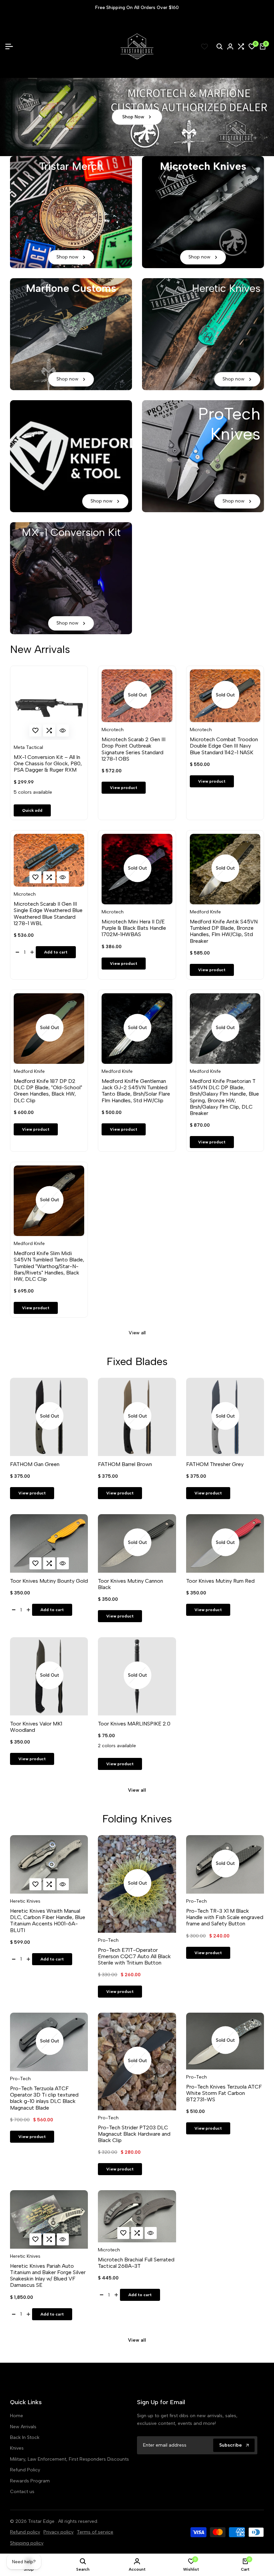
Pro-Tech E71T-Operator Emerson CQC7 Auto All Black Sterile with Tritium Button (134, 1956)
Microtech (113, 730)
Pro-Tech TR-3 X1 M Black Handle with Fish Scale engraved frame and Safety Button (225, 1917)
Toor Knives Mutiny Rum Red (220, 1581)
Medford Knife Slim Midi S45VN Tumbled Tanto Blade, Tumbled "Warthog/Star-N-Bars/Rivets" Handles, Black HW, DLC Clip (49, 1266)
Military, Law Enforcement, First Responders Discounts (70, 2459)
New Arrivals (23, 2427)
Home (17, 2416)
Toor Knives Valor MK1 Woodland (36, 1727)
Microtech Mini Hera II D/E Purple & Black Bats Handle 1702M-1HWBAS (134, 928)
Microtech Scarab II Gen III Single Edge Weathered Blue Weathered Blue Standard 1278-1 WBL (48, 914)
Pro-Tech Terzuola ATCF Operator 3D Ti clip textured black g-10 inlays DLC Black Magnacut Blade (44, 2098)
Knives (17, 2448)
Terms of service (95, 2532)
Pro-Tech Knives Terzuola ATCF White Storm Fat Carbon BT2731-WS (224, 2093)
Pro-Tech (108, 1940)
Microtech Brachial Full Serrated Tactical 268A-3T (136, 2263)
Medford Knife (205, 912)
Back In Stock (25, 2437)
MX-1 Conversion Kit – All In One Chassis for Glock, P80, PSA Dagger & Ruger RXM (48, 763)
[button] (35, 731)
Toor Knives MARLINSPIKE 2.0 (134, 1724)
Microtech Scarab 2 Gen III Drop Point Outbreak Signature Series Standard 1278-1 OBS (133, 749)
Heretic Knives (25, 1901)
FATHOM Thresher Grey (215, 1464)
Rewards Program (30, 2481)
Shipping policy (27, 2543)
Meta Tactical (28, 748)
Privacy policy (58, 2532)
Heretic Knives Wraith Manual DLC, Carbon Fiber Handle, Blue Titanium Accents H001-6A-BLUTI (48, 1921)
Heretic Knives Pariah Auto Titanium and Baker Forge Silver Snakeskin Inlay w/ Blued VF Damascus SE (48, 2276)
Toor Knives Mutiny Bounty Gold (49, 1581)
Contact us (22, 2492)
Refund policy (25, 2532)
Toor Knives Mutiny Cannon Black (130, 1584)
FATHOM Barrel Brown (125, 1464)
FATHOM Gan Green (35, 1464)
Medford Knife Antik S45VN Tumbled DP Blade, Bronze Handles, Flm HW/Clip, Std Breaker (224, 931)
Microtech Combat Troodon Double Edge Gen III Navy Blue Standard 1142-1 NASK (224, 746)
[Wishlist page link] (204, 46)
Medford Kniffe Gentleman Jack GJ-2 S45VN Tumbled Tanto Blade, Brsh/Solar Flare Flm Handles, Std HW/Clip (136, 1091)
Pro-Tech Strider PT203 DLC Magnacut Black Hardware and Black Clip (134, 2134)
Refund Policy (25, 2470)
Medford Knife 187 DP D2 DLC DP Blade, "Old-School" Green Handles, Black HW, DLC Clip (48, 1091)
